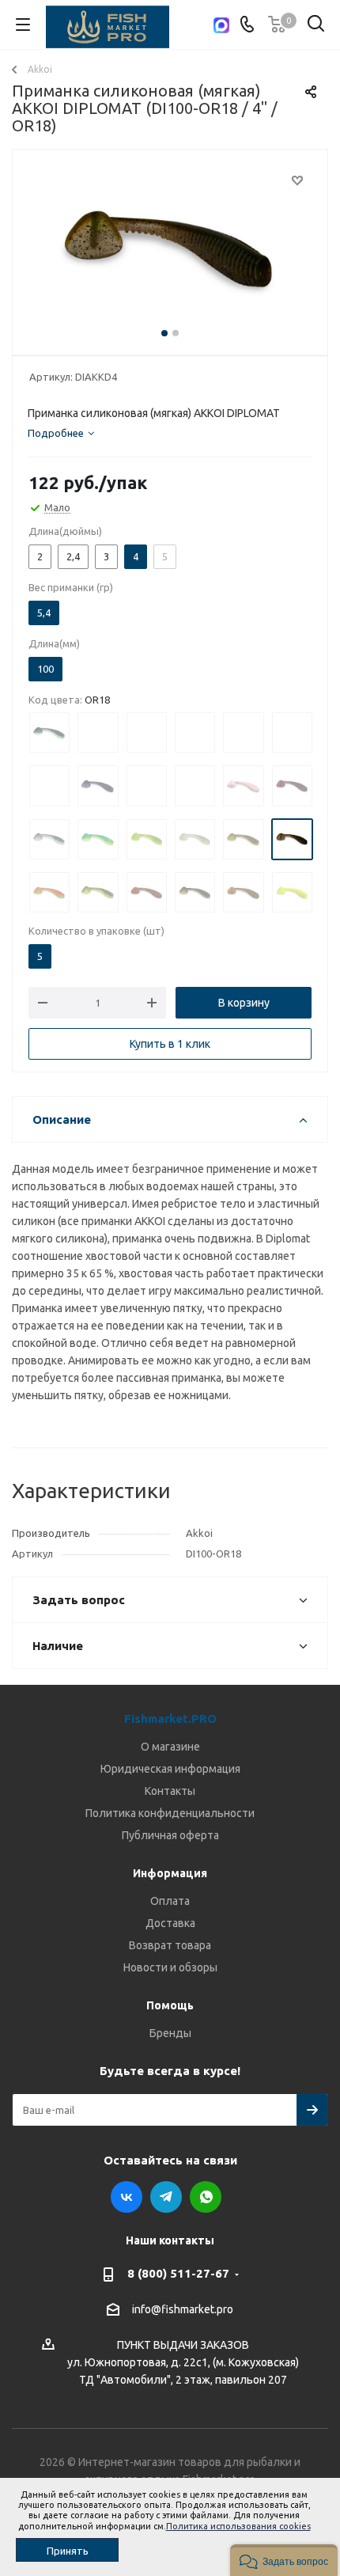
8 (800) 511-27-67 (178, 2273)
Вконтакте (127, 2197)
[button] (284, 2560)
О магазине (170, 1747)
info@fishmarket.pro (183, 2310)
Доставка (170, 1923)
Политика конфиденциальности (170, 1813)
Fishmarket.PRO (170, 1719)
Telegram (166, 2197)
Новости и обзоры (170, 1967)
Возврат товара (170, 1945)
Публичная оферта (170, 1835)
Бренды (170, 2033)
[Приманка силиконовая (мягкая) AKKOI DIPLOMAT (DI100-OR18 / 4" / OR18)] (170, 249)
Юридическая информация (170, 1769)
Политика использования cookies (238, 2526)
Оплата (170, 1901)
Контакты (170, 1791)
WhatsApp (206, 2197)
